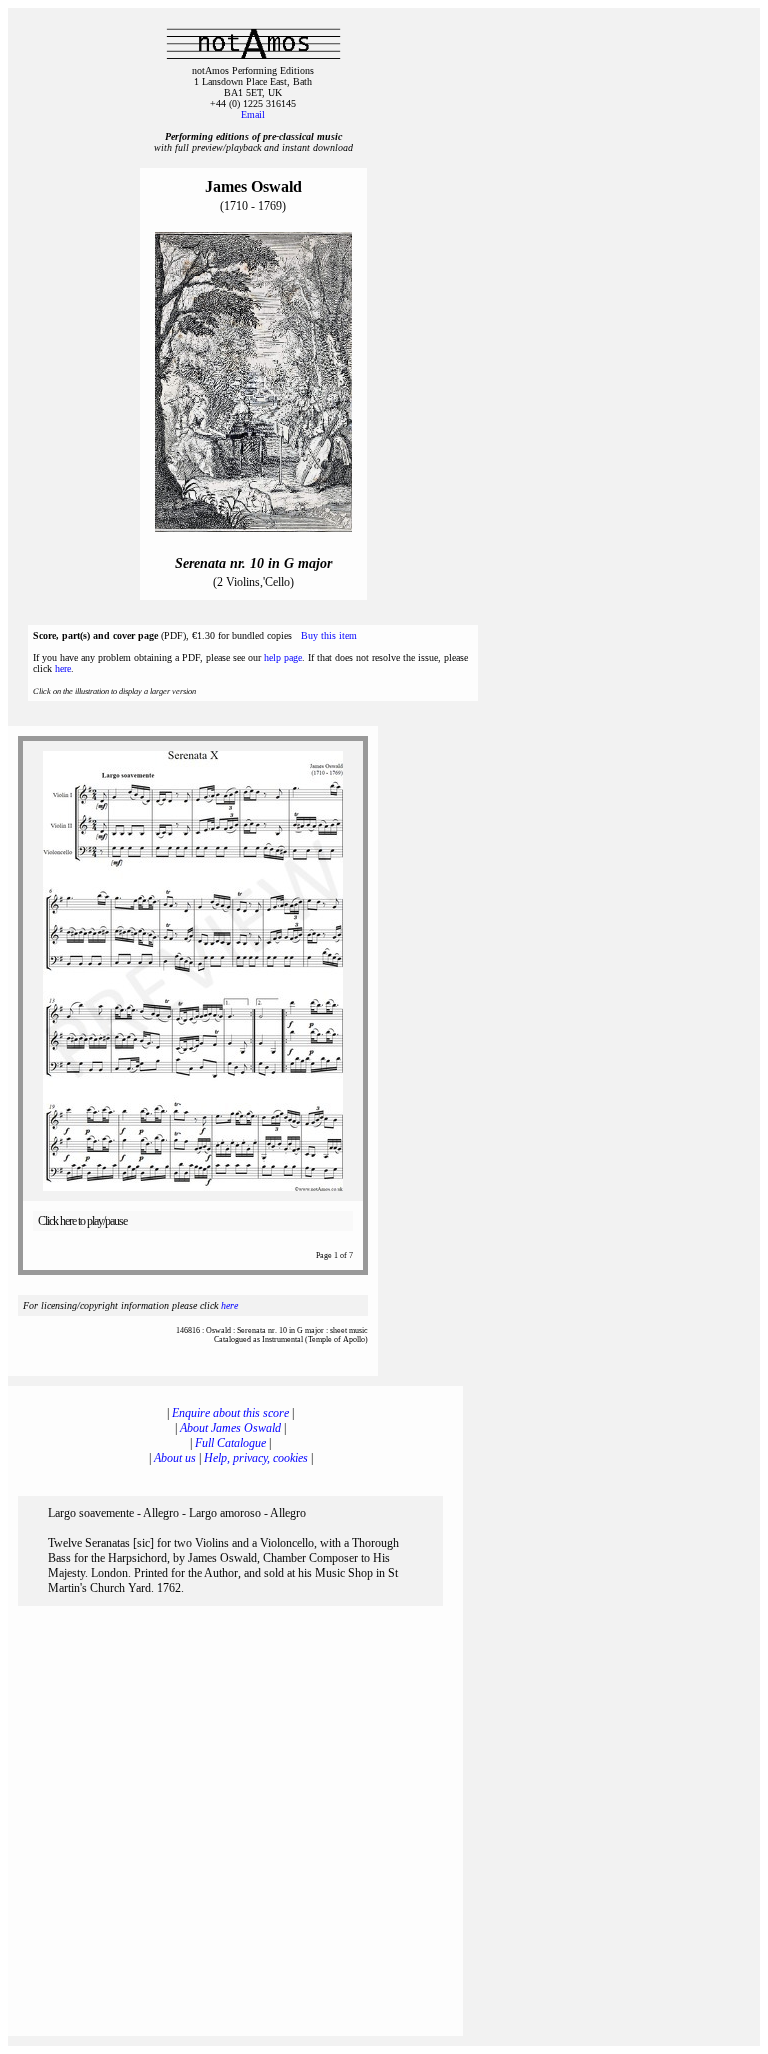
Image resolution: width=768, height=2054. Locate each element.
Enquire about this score (230, 1413)
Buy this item (329, 635)
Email (253, 114)
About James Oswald (230, 1428)
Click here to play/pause (82, 1221)
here (63, 668)
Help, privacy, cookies (256, 1458)
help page (283, 657)
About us (175, 1458)
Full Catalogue (230, 1443)
